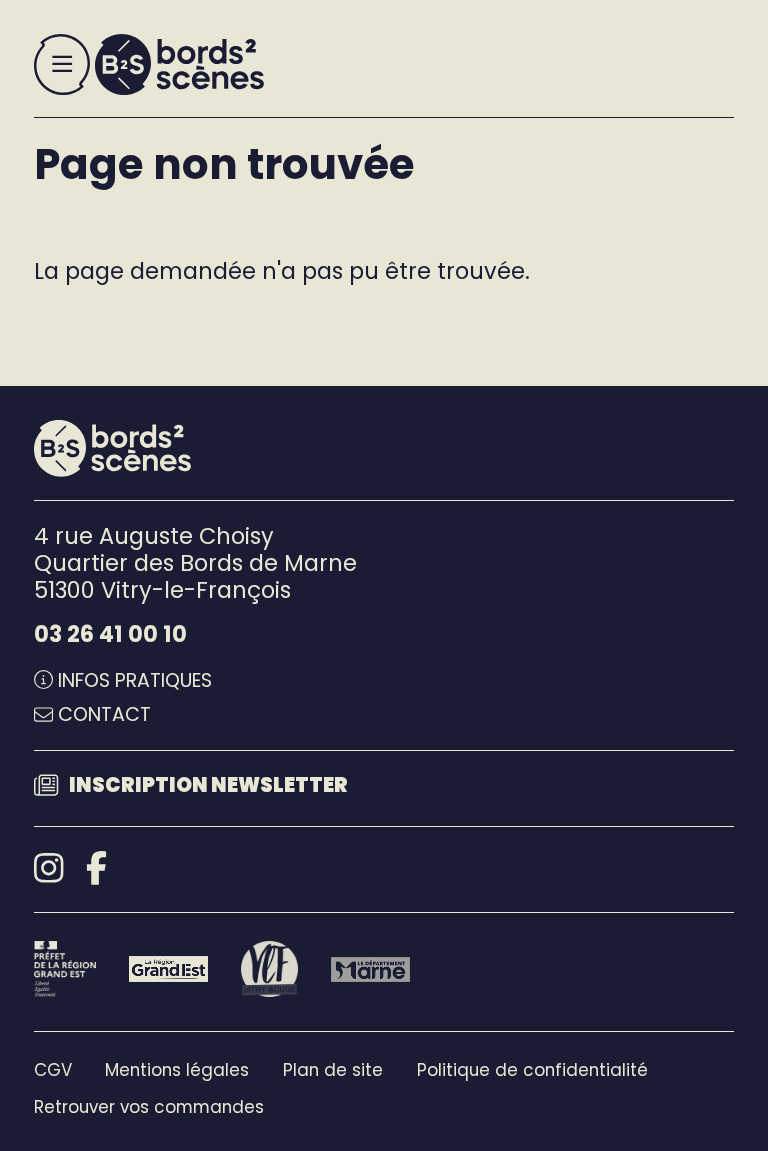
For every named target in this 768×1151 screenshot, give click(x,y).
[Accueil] (179, 65)
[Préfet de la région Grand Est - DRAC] (65, 969)
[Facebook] (96, 868)
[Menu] (62, 65)
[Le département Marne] (370, 969)
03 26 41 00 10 (110, 634)
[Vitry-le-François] (269, 969)
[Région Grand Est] (168, 969)
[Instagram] (48, 868)
